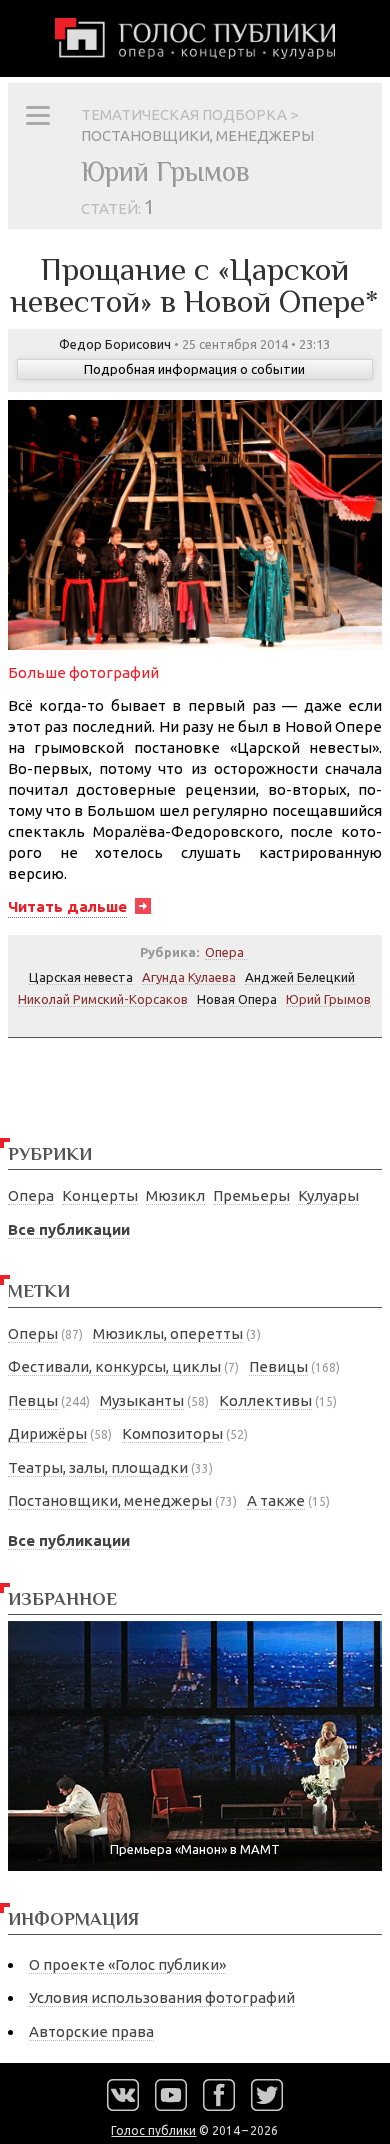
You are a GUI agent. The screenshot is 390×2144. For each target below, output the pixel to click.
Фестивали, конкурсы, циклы (114, 1366)
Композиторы (172, 1433)
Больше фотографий (83, 672)
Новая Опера (237, 999)
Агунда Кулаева (189, 977)
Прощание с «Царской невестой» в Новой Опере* (194, 285)
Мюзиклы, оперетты (168, 1333)
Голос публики (153, 2130)
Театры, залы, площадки (98, 1467)
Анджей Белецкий (300, 977)
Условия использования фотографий (162, 1997)
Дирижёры (47, 1433)
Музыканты (142, 1400)
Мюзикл (175, 1195)
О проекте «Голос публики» (127, 1964)
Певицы (278, 1366)
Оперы (33, 1333)
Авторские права (91, 2031)
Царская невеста (81, 977)
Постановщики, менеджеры (110, 1500)
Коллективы (265, 1400)
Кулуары (328, 1195)
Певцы (33, 1400)
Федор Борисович (115, 344)
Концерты (100, 1195)
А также (276, 1500)
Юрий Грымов (328, 999)
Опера (31, 1195)
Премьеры (251, 1195)
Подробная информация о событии (194, 369)
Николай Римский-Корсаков (103, 999)
